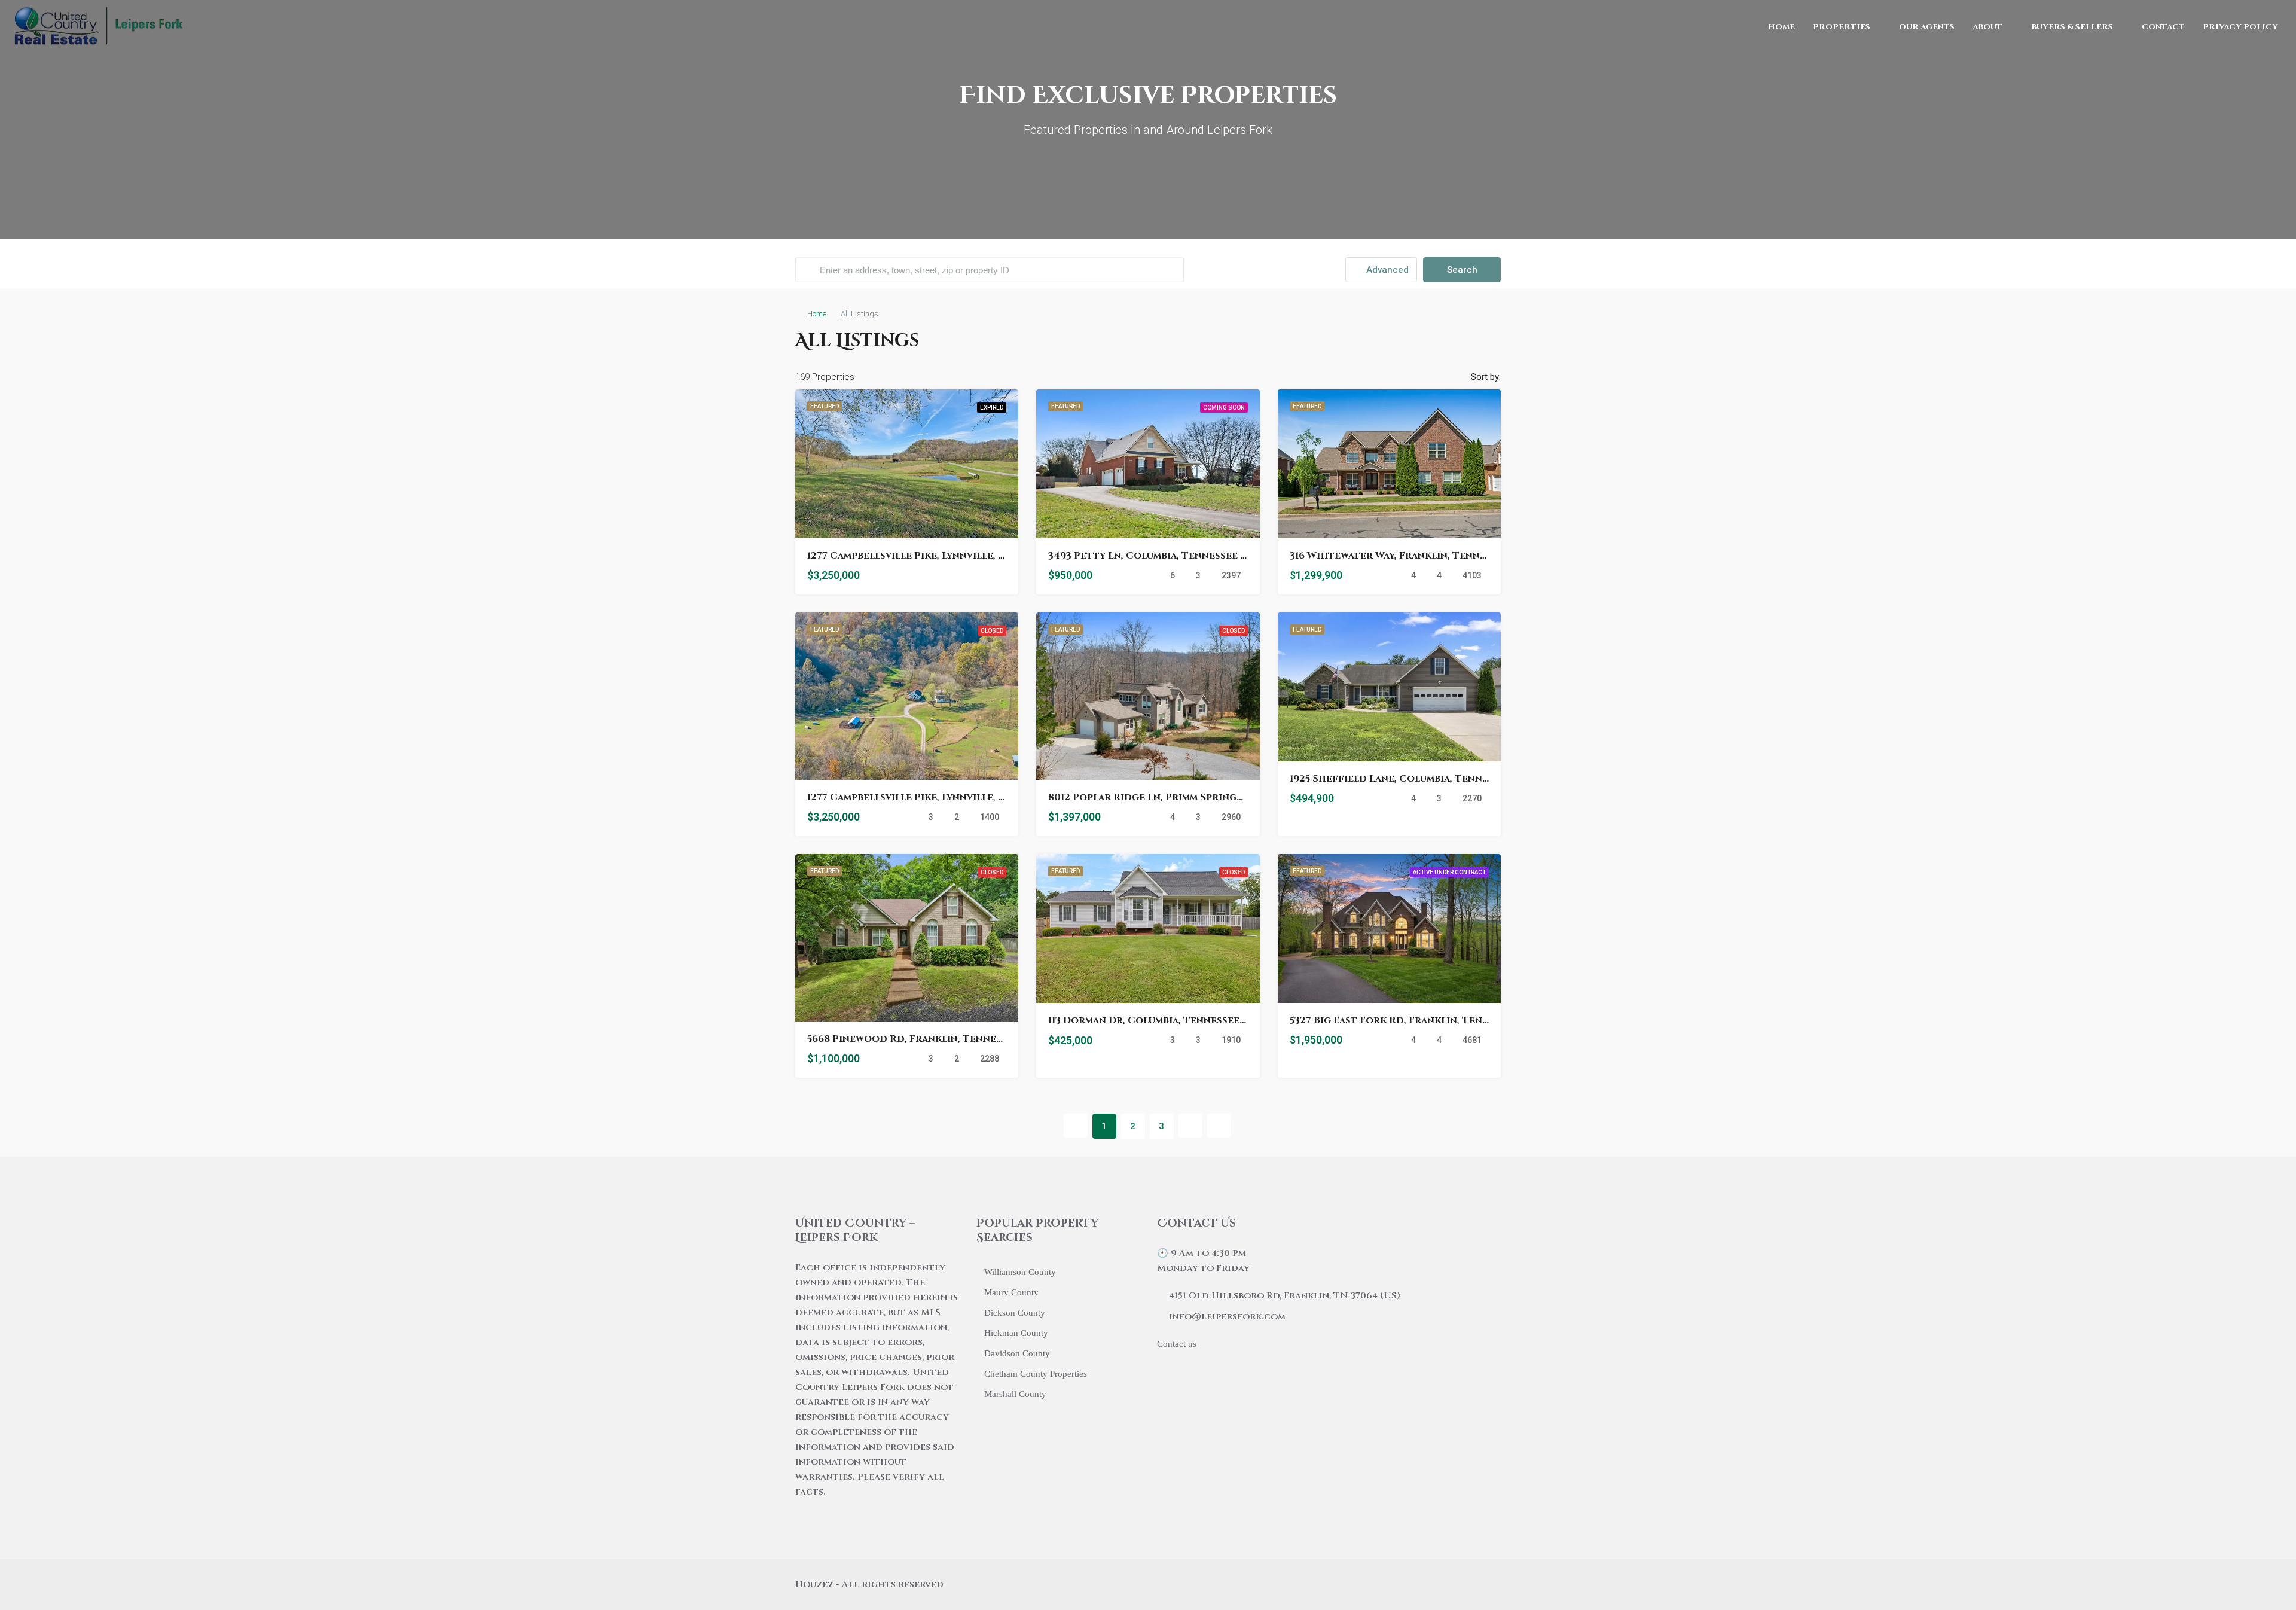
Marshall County (1015, 1394)
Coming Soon (1224, 408)
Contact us (1177, 1344)
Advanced (1386, 270)
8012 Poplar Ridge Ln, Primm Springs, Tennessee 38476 (1191, 797)
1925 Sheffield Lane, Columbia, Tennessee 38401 (1416, 779)
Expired (992, 408)
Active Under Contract (1449, 872)
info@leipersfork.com (1227, 1317)
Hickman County (1016, 1333)
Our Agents (1927, 27)
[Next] (1190, 1126)
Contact (2163, 27)
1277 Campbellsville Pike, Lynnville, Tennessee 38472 (947, 556)
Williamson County (1020, 1272)
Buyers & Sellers (2072, 27)
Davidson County (1017, 1353)
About (1987, 27)
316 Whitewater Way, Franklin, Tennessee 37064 (1415, 556)
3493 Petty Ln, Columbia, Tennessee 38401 (1158, 556)
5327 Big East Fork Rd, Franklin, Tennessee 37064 (1420, 1020)
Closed (992, 631)
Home (1781, 27)
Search (1462, 270)
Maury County (1011, 1292)
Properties (1842, 27)
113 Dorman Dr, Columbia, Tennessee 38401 (1159, 1020)
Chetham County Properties (1036, 1374)
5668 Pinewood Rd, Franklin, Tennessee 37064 (929, 1039)
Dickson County (1015, 1313)
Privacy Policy (2240, 27)
